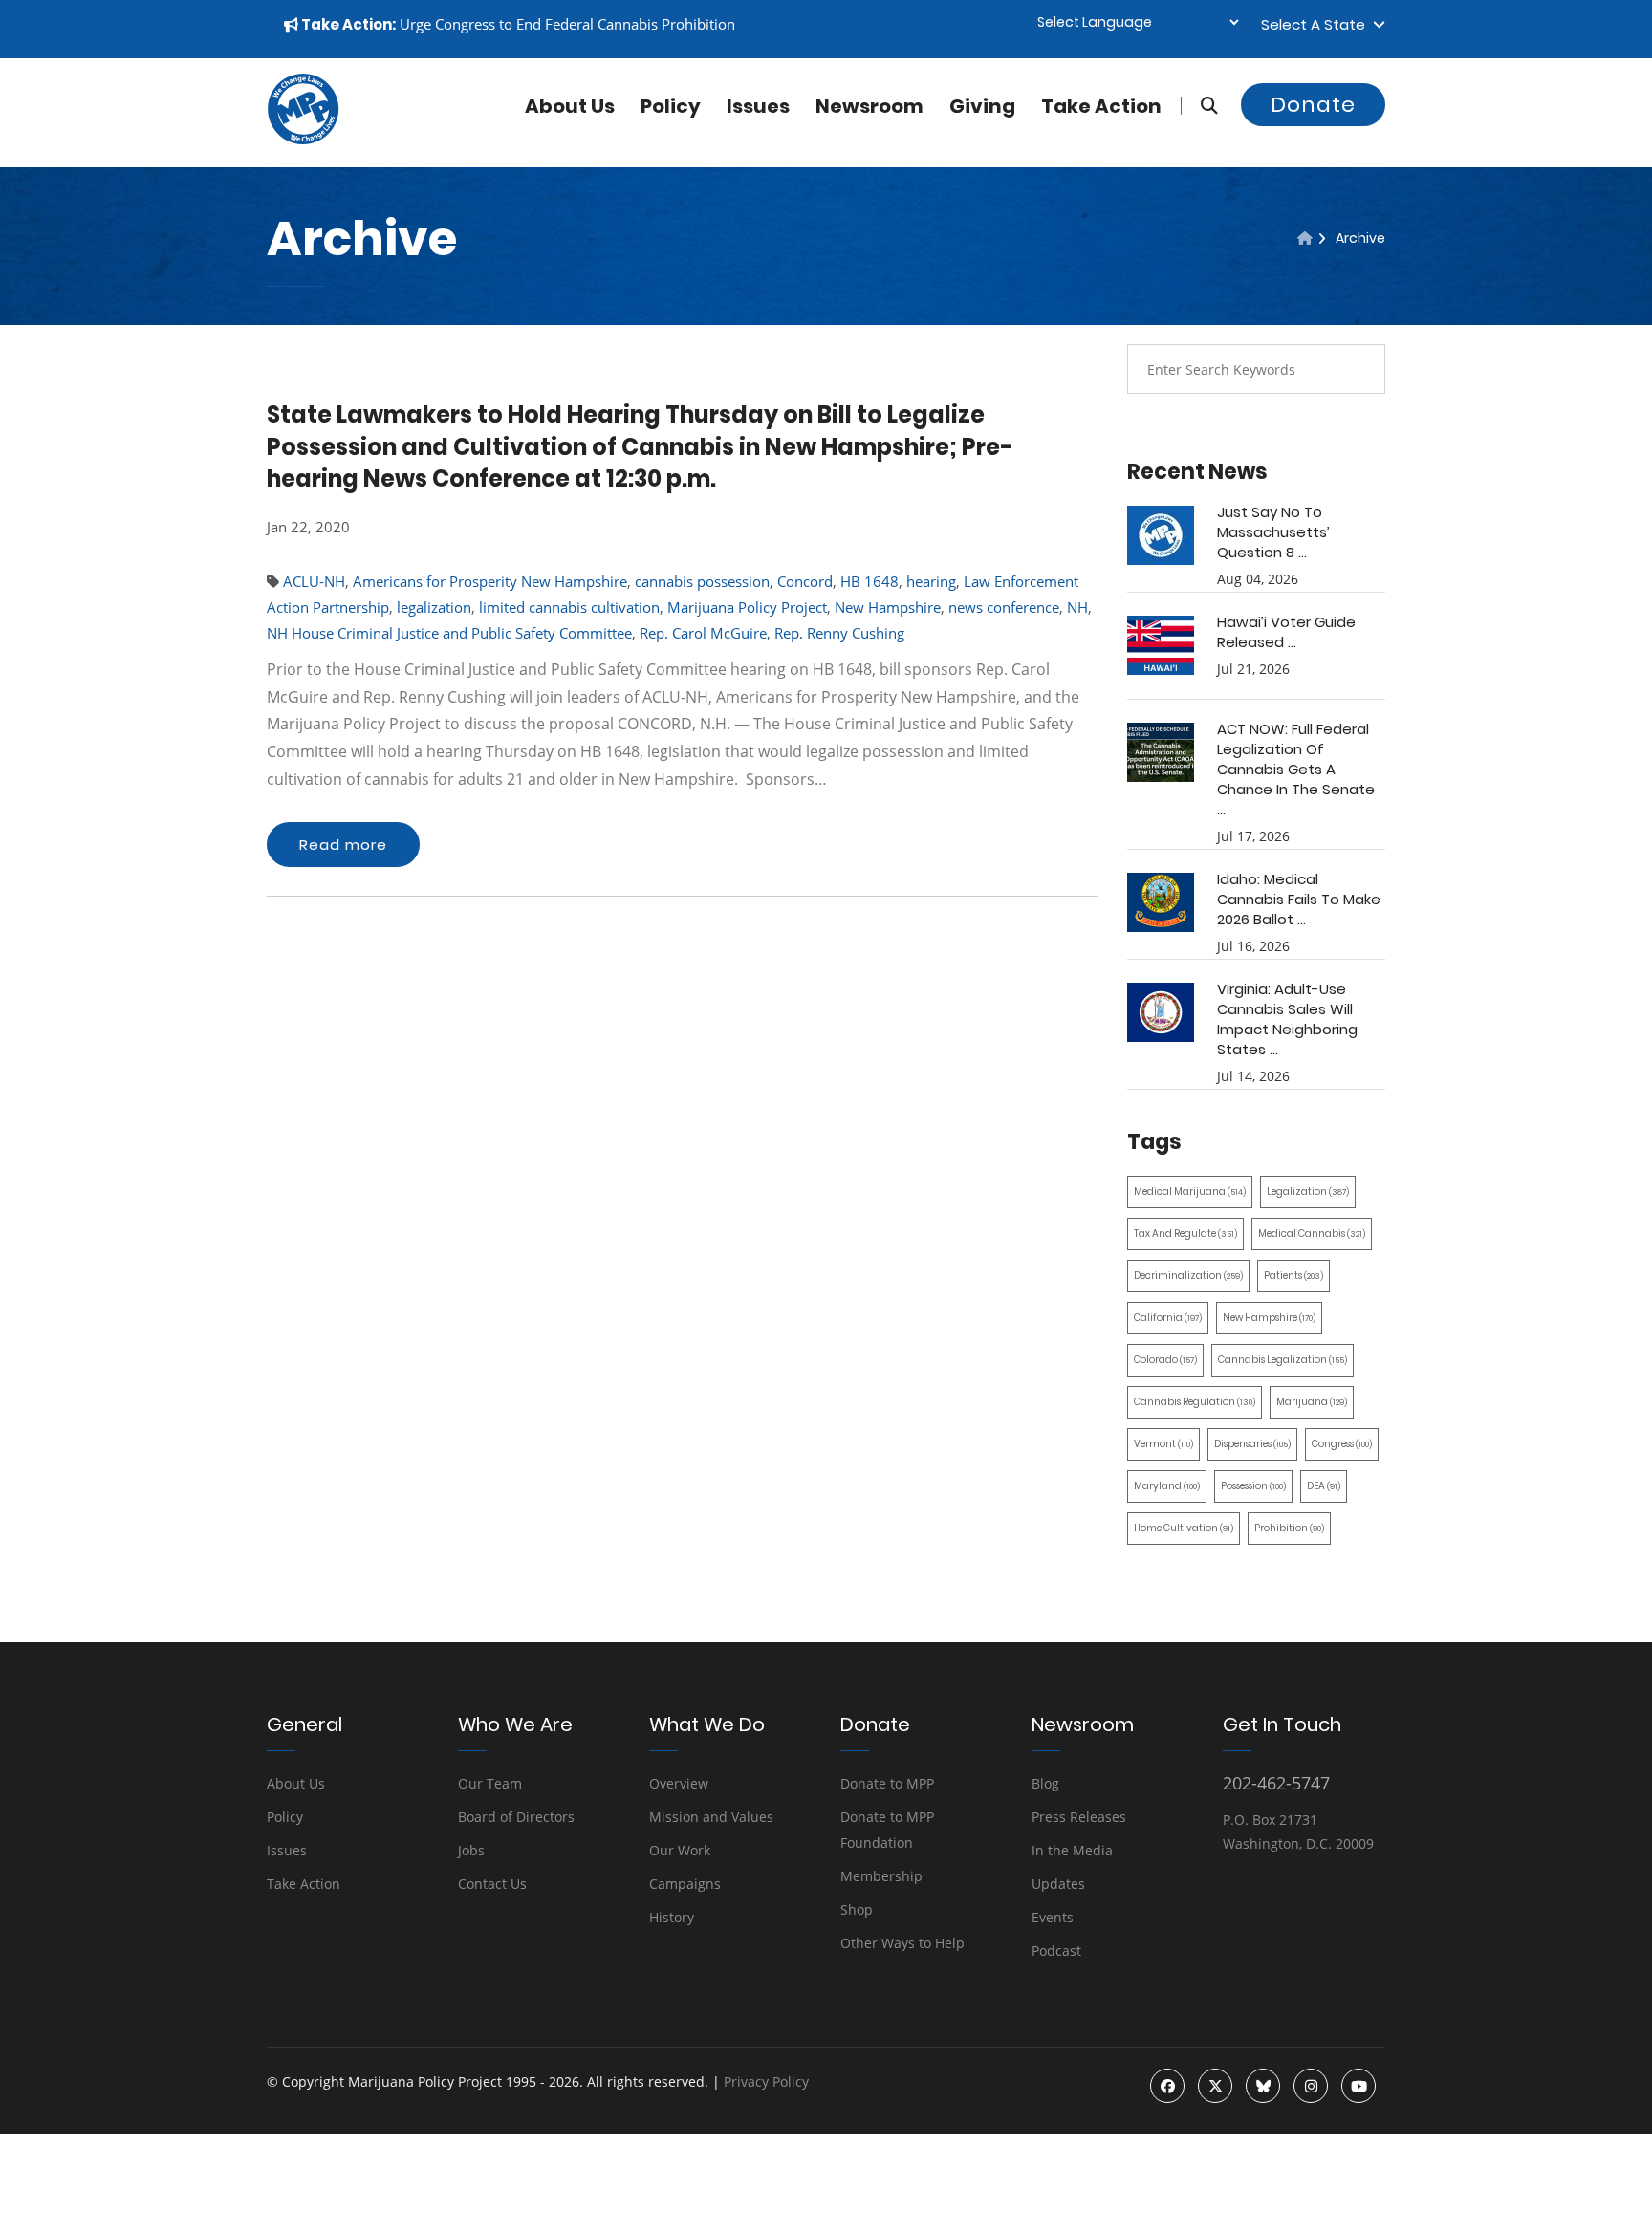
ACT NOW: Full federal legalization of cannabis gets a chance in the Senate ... (1296, 769)
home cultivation (1184, 1528)
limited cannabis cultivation (569, 607)
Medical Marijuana (1190, 1192)
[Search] (1199, 106)
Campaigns (685, 1884)
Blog (1045, 1783)
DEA (1324, 1486)
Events (1053, 1917)
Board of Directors (516, 1817)
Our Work (680, 1850)
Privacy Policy (766, 2081)
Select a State (1317, 24)
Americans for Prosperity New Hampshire (490, 581)
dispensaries (1252, 1444)
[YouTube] (1359, 2086)
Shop (857, 1909)
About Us (296, 1783)
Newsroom (869, 106)
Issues (758, 106)
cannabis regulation (1195, 1402)
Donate (1313, 105)
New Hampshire (888, 607)
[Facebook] (1167, 2086)
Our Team (490, 1783)
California (1168, 1318)
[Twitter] (1215, 2086)
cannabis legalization (1282, 1360)
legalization (434, 607)
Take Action (1101, 106)
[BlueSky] (1263, 2086)
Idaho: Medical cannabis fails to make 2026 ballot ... (1299, 899)
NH (1077, 607)
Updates (1058, 1884)
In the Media (1072, 1850)
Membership (881, 1876)
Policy (671, 106)
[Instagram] (1311, 2086)
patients (1293, 1276)
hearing (931, 581)
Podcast (1056, 1951)
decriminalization (1188, 1276)
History (672, 1917)
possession (1253, 1486)
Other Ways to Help (902, 1943)
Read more (343, 845)
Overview (679, 1783)
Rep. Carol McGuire (703, 633)
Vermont (1163, 1444)
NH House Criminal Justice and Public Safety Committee (449, 633)
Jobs (471, 1850)
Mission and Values (711, 1817)
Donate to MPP (887, 1783)
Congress (1342, 1444)
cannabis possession (702, 581)
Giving (982, 106)
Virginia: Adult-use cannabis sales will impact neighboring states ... (1287, 1019)
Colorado (1165, 1360)
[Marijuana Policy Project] (303, 140)
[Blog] (1305, 238)
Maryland (1167, 1486)
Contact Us (492, 1884)
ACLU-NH (314, 581)
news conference (1004, 607)
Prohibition (1289, 1528)
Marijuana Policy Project (747, 607)
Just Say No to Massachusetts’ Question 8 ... (1273, 532)
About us (570, 106)
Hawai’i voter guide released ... (1286, 632)
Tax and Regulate (1185, 1234)
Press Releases (1079, 1817)
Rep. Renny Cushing (839, 633)
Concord (805, 581)
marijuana (1312, 1402)
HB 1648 (869, 581)
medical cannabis (1312, 1234)
